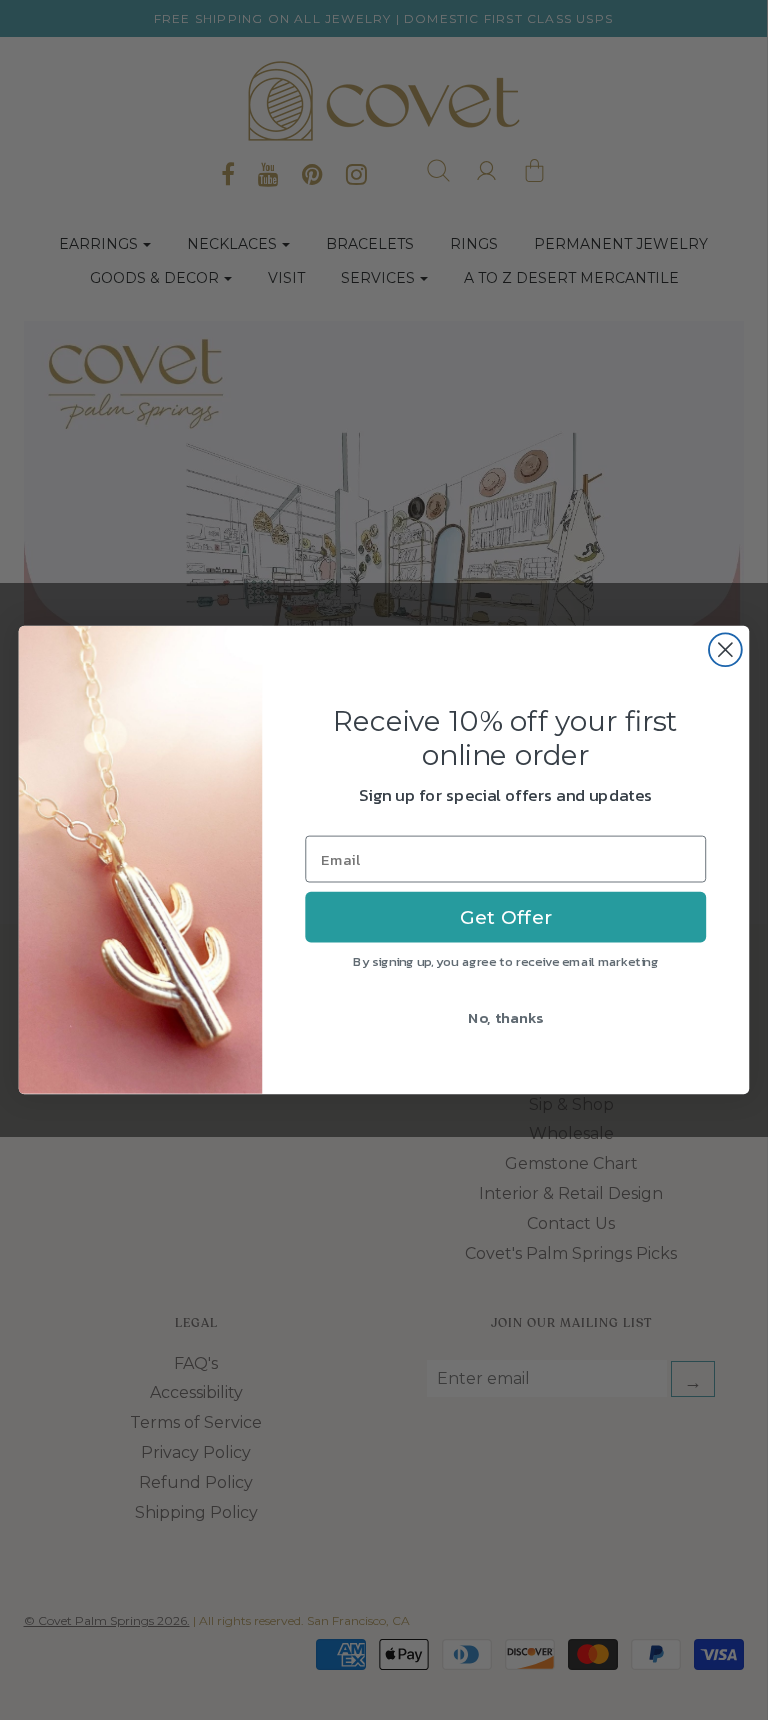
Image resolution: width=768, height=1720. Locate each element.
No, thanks (505, 1017)
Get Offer (505, 917)
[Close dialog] (725, 649)
